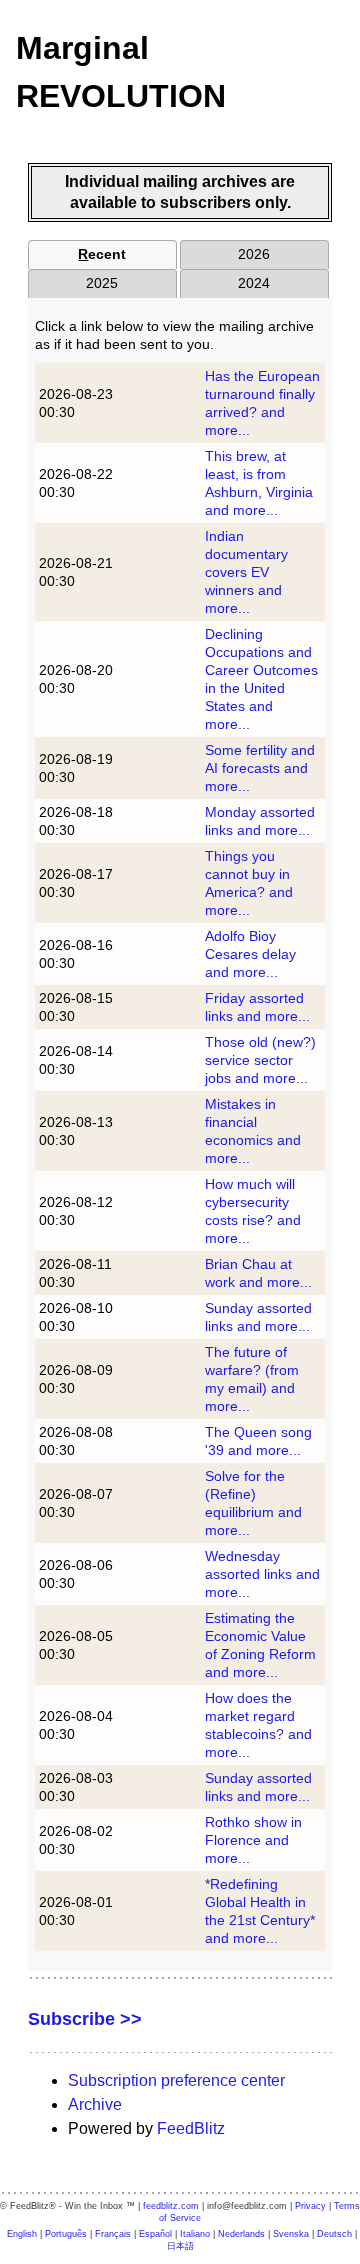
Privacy (310, 2206)
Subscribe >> (85, 2019)
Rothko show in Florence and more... (253, 1840)
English (22, 2234)
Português (66, 2234)
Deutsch (334, 2234)
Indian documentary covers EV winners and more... (246, 572)
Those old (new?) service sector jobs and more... (260, 1060)
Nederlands (241, 2234)
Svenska (291, 2234)
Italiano (195, 2234)
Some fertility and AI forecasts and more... (260, 768)
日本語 (180, 2246)
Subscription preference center (176, 2080)
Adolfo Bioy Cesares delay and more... (250, 954)
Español (155, 2234)
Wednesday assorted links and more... (262, 1574)
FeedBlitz (191, 2128)
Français (113, 2234)
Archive (95, 2104)
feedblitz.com (171, 2206)
